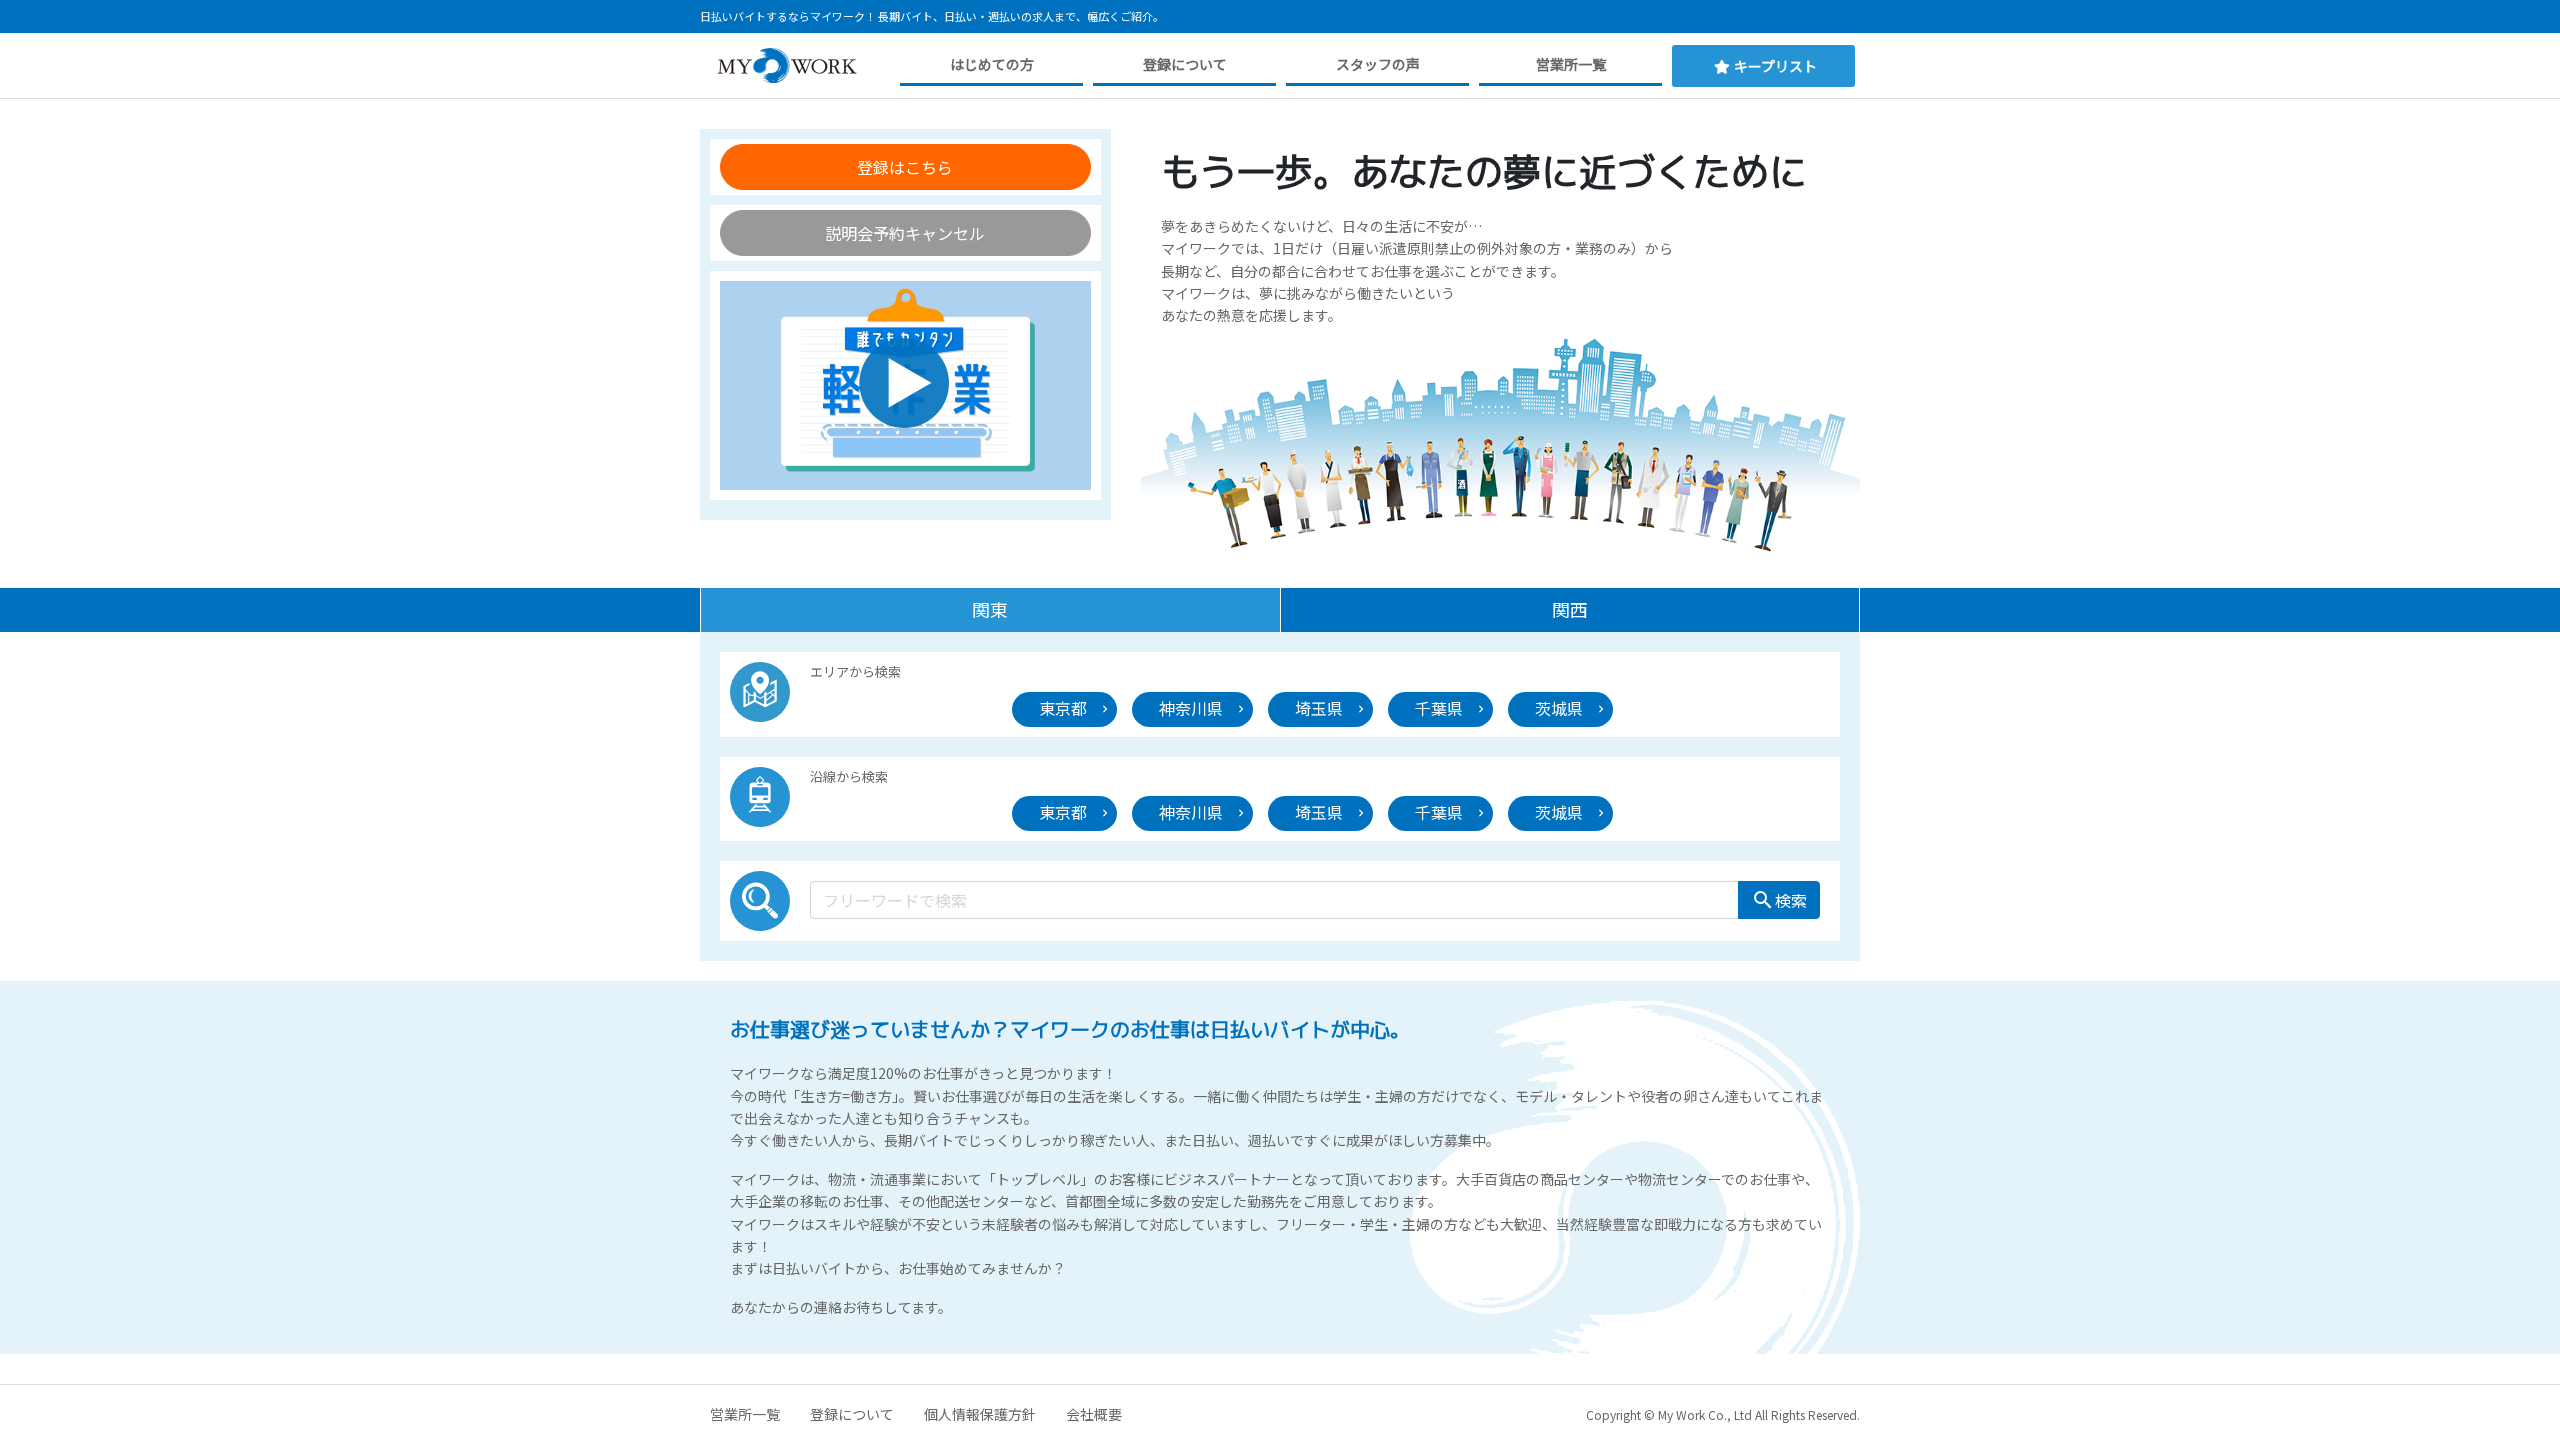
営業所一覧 (1571, 64)
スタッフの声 (1378, 64)
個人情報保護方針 (980, 1414)
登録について (1185, 64)
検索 (1779, 900)
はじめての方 (992, 64)
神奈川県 (1191, 708)
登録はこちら (905, 167)
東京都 (1063, 708)
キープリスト (1775, 66)
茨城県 (1559, 708)
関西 (1570, 609)
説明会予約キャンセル (905, 233)
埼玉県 (1319, 708)
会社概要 (1094, 1414)
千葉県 (1439, 708)
